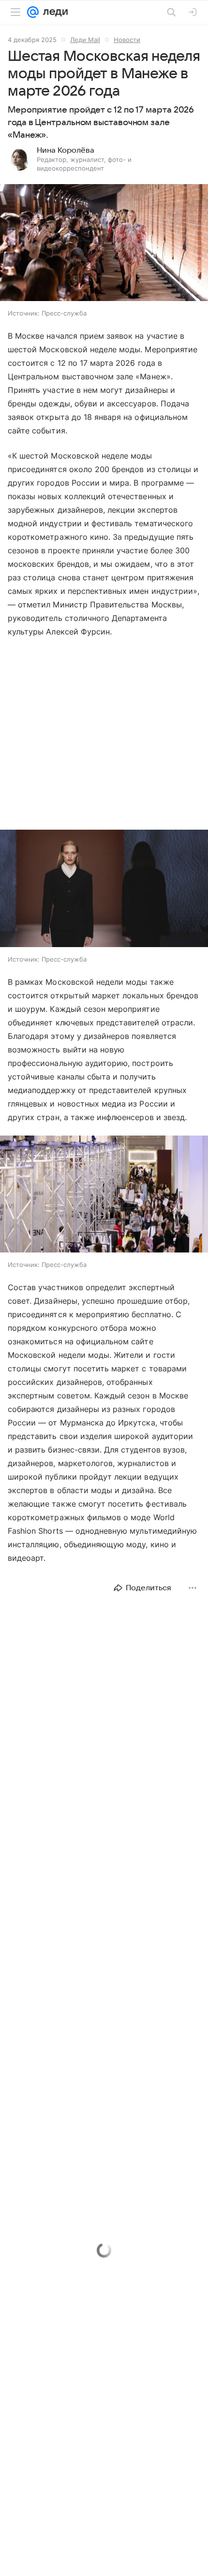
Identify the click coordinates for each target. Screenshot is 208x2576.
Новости (127, 40)
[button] (104, 244)
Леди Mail (85, 40)
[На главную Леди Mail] (53, 12)
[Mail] (33, 12)
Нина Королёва (66, 150)
